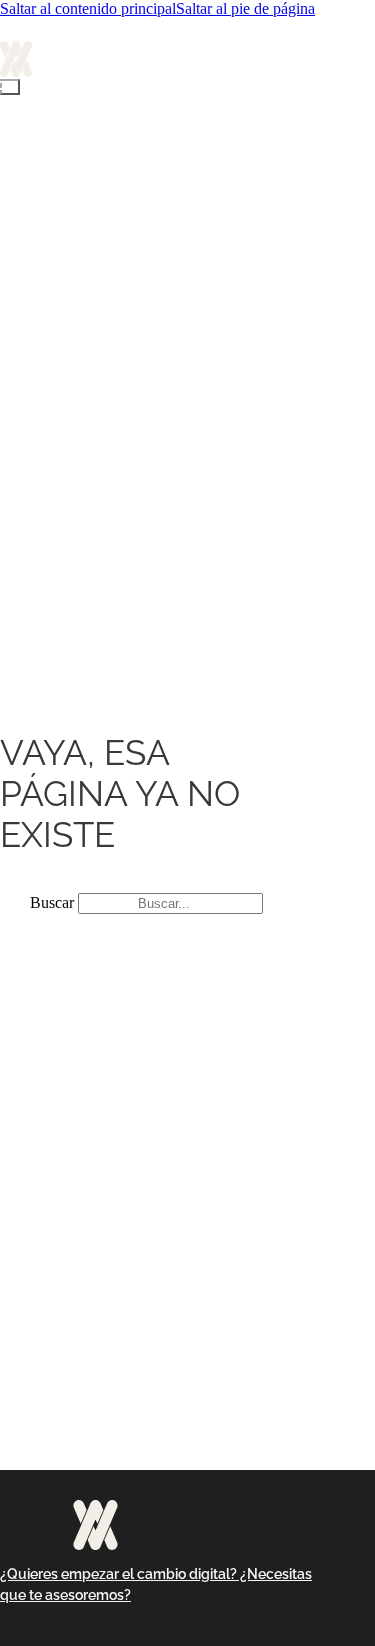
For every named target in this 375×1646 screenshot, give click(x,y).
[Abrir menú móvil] (10, 87)
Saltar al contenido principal (88, 8)
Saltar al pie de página (245, 8)
